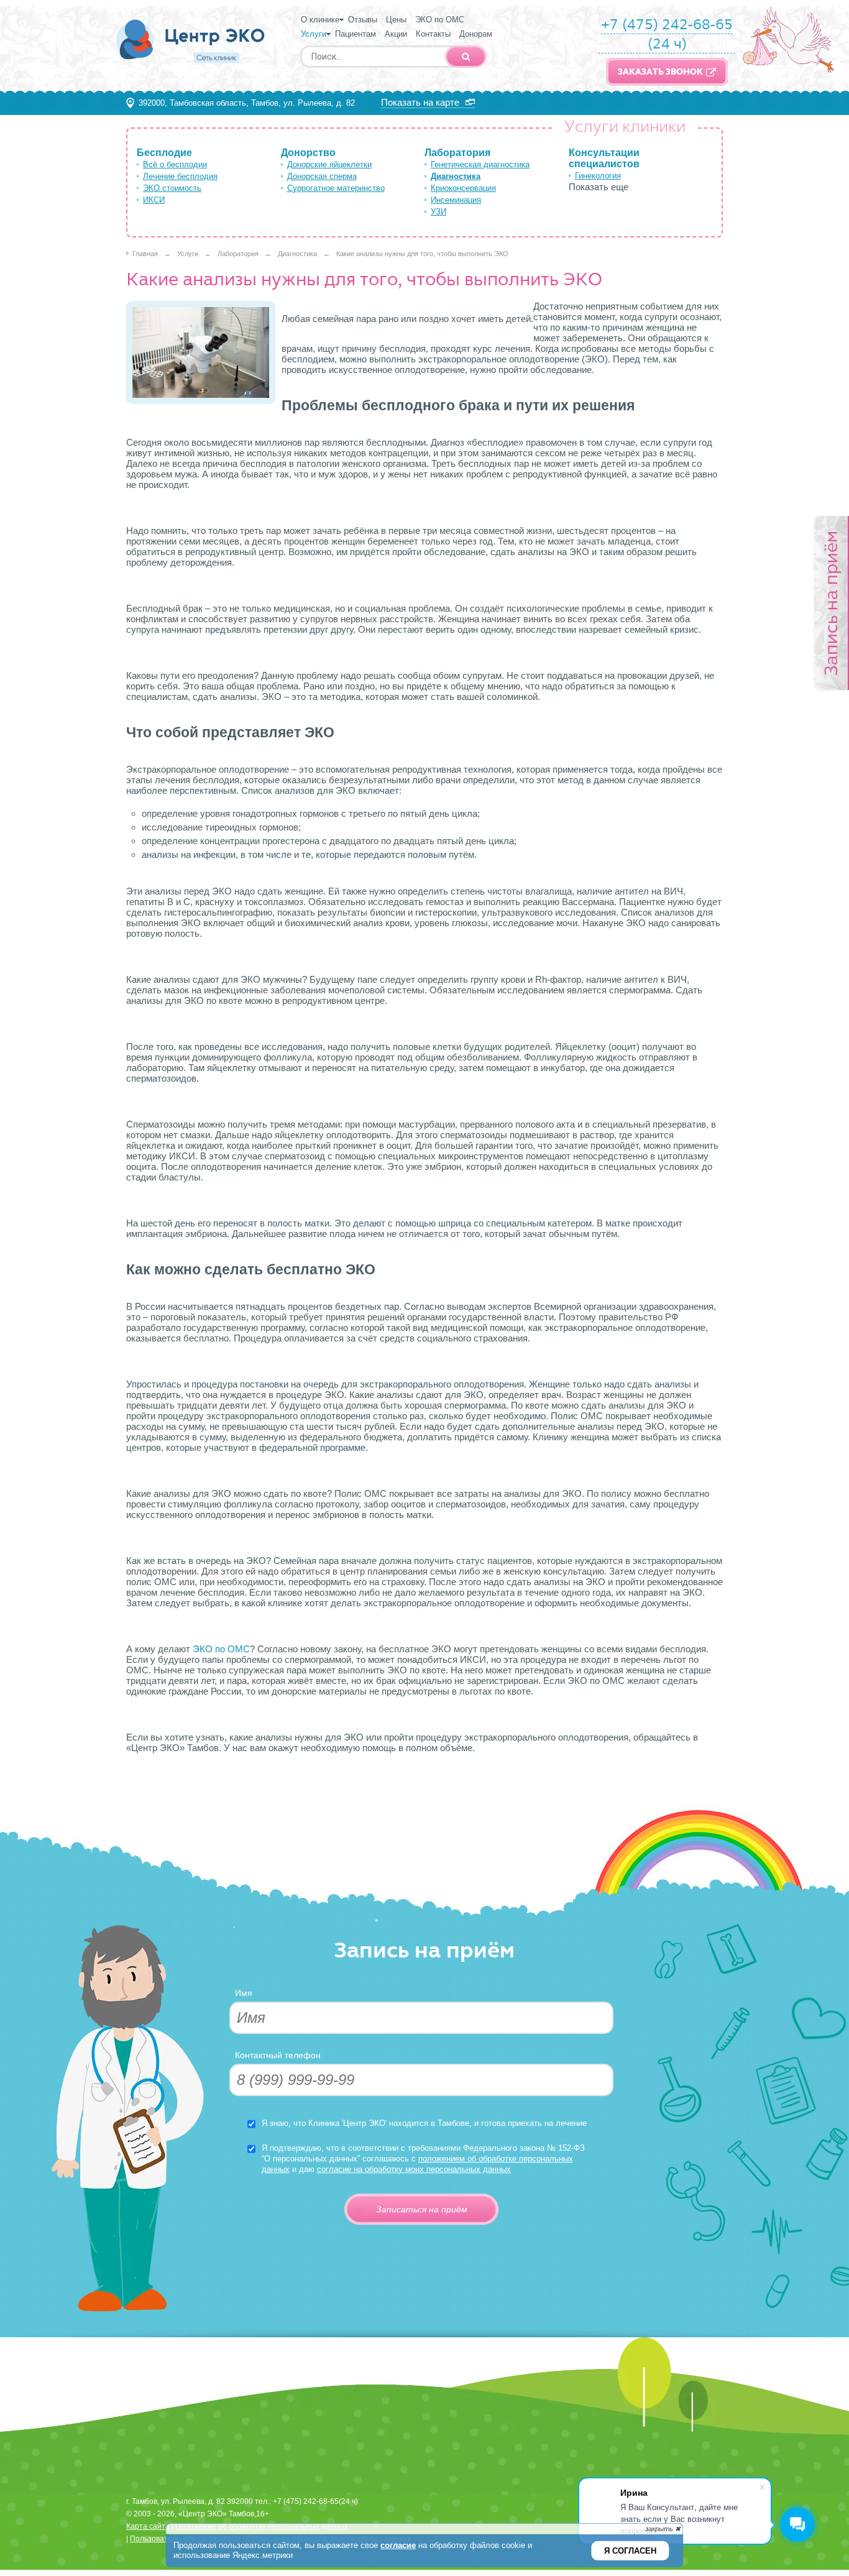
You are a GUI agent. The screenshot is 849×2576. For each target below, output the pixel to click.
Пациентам (356, 34)
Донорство (308, 153)
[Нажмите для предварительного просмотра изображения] (201, 401)
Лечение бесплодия (180, 176)
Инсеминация (456, 200)
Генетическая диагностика (480, 164)
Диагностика (456, 176)
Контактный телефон (278, 2055)
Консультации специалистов (604, 158)
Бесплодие (164, 153)
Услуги (314, 34)
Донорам (476, 34)
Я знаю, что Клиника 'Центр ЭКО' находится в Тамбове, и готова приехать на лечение (424, 2123)
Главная (145, 254)
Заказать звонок (660, 72)
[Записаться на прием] (831, 604)
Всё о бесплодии (175, 164)
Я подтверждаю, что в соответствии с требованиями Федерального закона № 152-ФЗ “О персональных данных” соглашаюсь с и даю (423, 2159)
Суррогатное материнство (336, 188)
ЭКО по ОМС (440, 20)
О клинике (320, 20)
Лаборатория (457, 153)
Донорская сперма (322, 176)
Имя (244, 1993)
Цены (396, 20)
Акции (396, 34)
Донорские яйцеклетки (329, 164)
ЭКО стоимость (172, 188)
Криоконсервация (463, 188)
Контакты (433, 34)
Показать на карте (420, 102)
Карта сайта (148, 2526)
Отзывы (363, 20)
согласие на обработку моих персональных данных (414, 2169)
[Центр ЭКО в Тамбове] (191, 67)
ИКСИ (154, 200)
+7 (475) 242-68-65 (667, 24)
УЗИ (438, 212)
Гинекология (598, 176)
